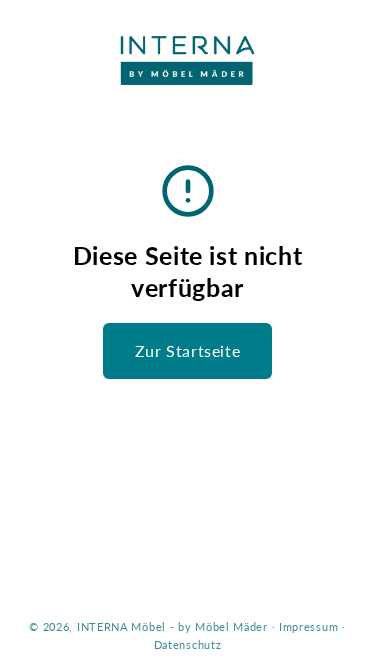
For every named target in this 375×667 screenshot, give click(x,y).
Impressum (308, 626)
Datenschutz (188, 644)
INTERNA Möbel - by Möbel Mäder (172, 626)
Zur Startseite (187, 350)
